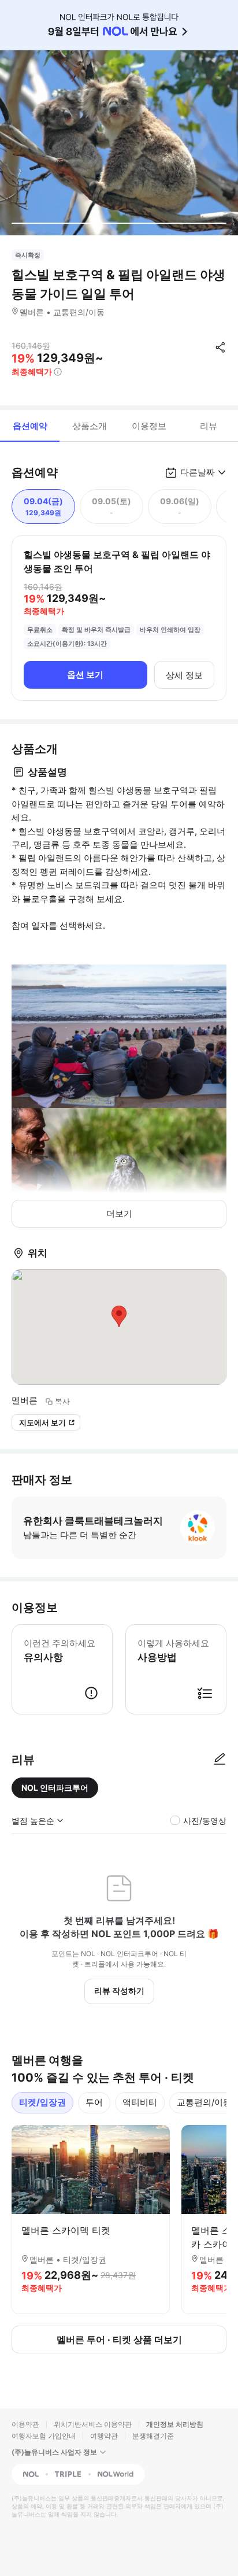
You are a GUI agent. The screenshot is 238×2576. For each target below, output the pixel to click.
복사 (62, 1401)
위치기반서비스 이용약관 (93, 2424)
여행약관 (104, 2436)
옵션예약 (30, 426)
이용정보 (149, 426)
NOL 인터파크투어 (55, 1788)
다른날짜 (198, 472)
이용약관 (25, 2424)
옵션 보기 (85, 675)
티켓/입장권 (42, 2102)
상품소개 (90, 426)
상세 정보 (184, 675)
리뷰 (209, 426)
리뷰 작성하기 (119, 1991)
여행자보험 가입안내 (44, 2436)
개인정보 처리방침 (175, 2424)
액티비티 (140, 2102)
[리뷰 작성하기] (220, 1760)
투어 (94, 2102)
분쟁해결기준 (153, 2436)
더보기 (119, 1213)
